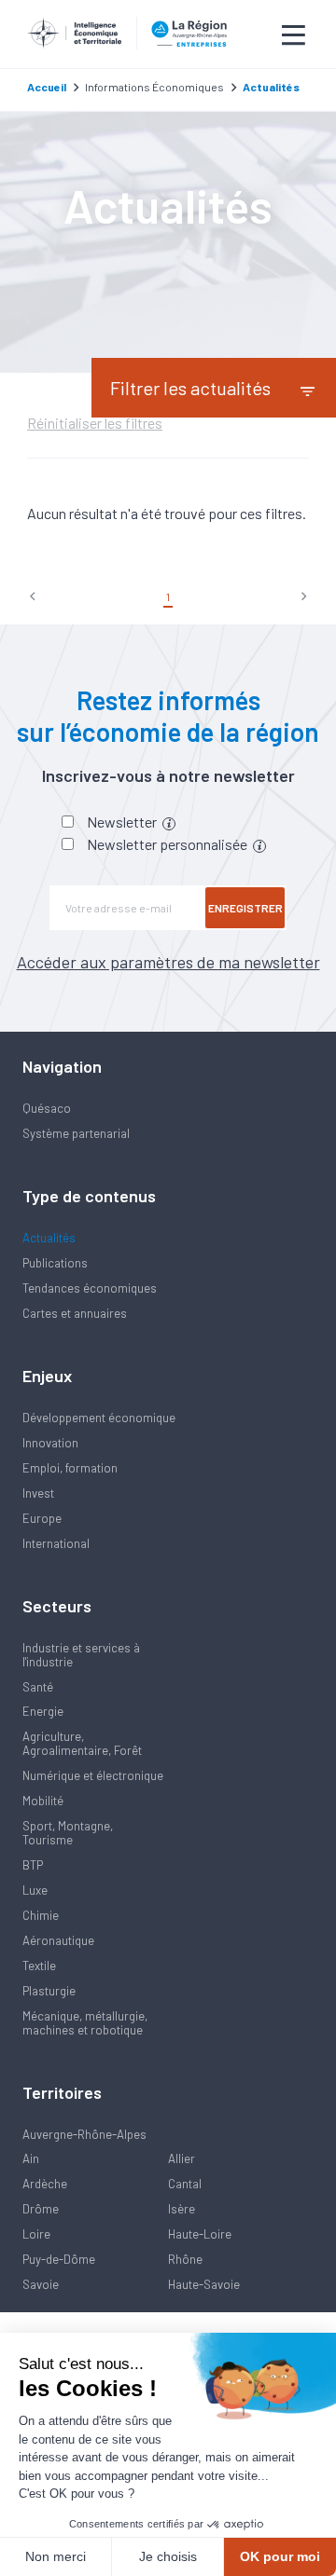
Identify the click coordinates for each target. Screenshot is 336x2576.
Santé (38, 1687)
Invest (38, 1493)
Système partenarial (76, 1133)
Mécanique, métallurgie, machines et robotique (85, 2023)
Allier (182, 2158)
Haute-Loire (200, 2234)
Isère (182, 2209)
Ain (31, 2158)
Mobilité (43, 1801)
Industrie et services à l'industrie (81, 1655)
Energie (43, 1711)
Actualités (49, 1238)
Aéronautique (58, 1940)
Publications (55, 1263)
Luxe (35, 1890)
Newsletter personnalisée (168, 844)
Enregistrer (245, 908)
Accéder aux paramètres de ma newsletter (168, 962)
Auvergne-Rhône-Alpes (84, 2134)
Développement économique (99, 1418)
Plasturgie (49, 1991)
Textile (39, 1966)
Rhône (185, 2259)
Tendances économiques (90, 1288)
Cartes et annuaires (75, 1313)
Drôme (41, 2209)
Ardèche (45, 2184)
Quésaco (47, 1108)
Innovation (50, 1443)
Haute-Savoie (204, 2284)
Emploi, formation (70, 1468)
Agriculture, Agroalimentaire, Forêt (82, 1743)
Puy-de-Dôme (59, 2259)
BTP (33, 1865)
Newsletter (123, 822)
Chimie (41, 1915)
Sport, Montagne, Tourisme (68, 1833)
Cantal (185, 2184)
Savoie (41, 2284)
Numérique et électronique (93, 1775)
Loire (36, 2234)
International (56, 1543)
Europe (42, 1518)
